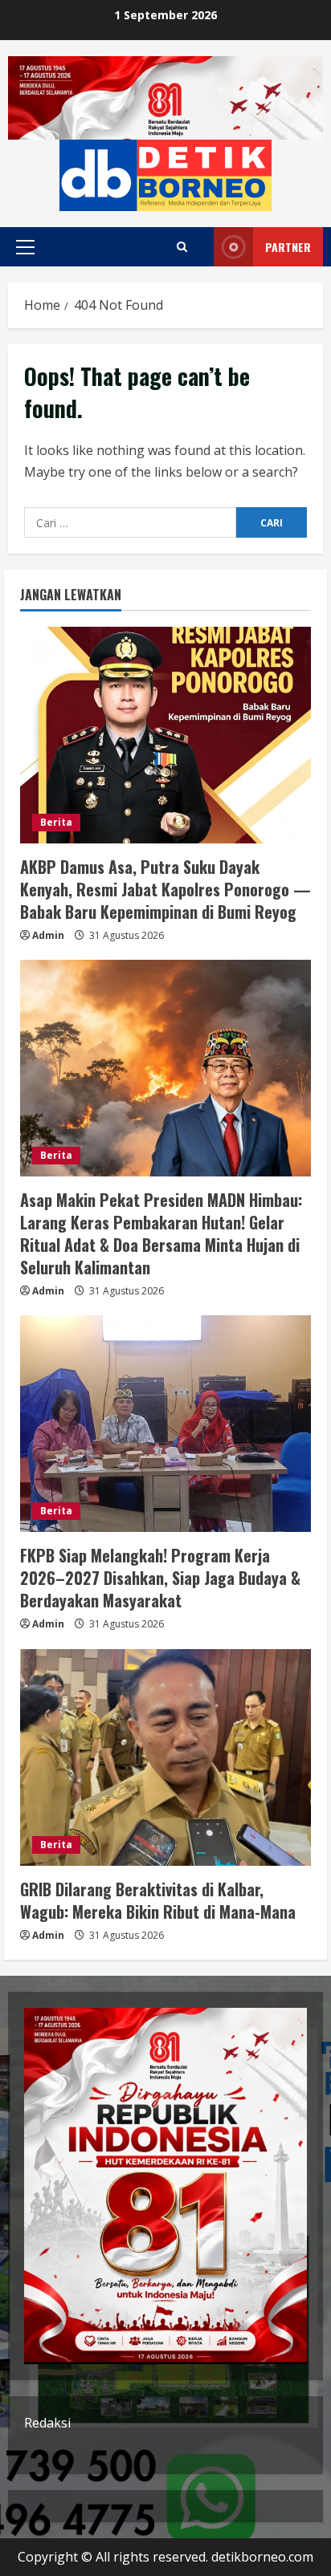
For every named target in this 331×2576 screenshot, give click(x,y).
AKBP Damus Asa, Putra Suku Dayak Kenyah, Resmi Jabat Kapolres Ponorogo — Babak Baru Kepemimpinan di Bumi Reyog (165, 889)
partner (288, 247)
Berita (56, 822)
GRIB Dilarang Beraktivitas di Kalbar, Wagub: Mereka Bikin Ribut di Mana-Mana (158, 1900)
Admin (48, 935)
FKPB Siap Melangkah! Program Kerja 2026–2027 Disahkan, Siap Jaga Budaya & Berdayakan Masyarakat (160, 1578)
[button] (25, 247)
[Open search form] (182, 247)
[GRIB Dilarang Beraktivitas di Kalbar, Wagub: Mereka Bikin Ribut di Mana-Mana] (165, 1757)
